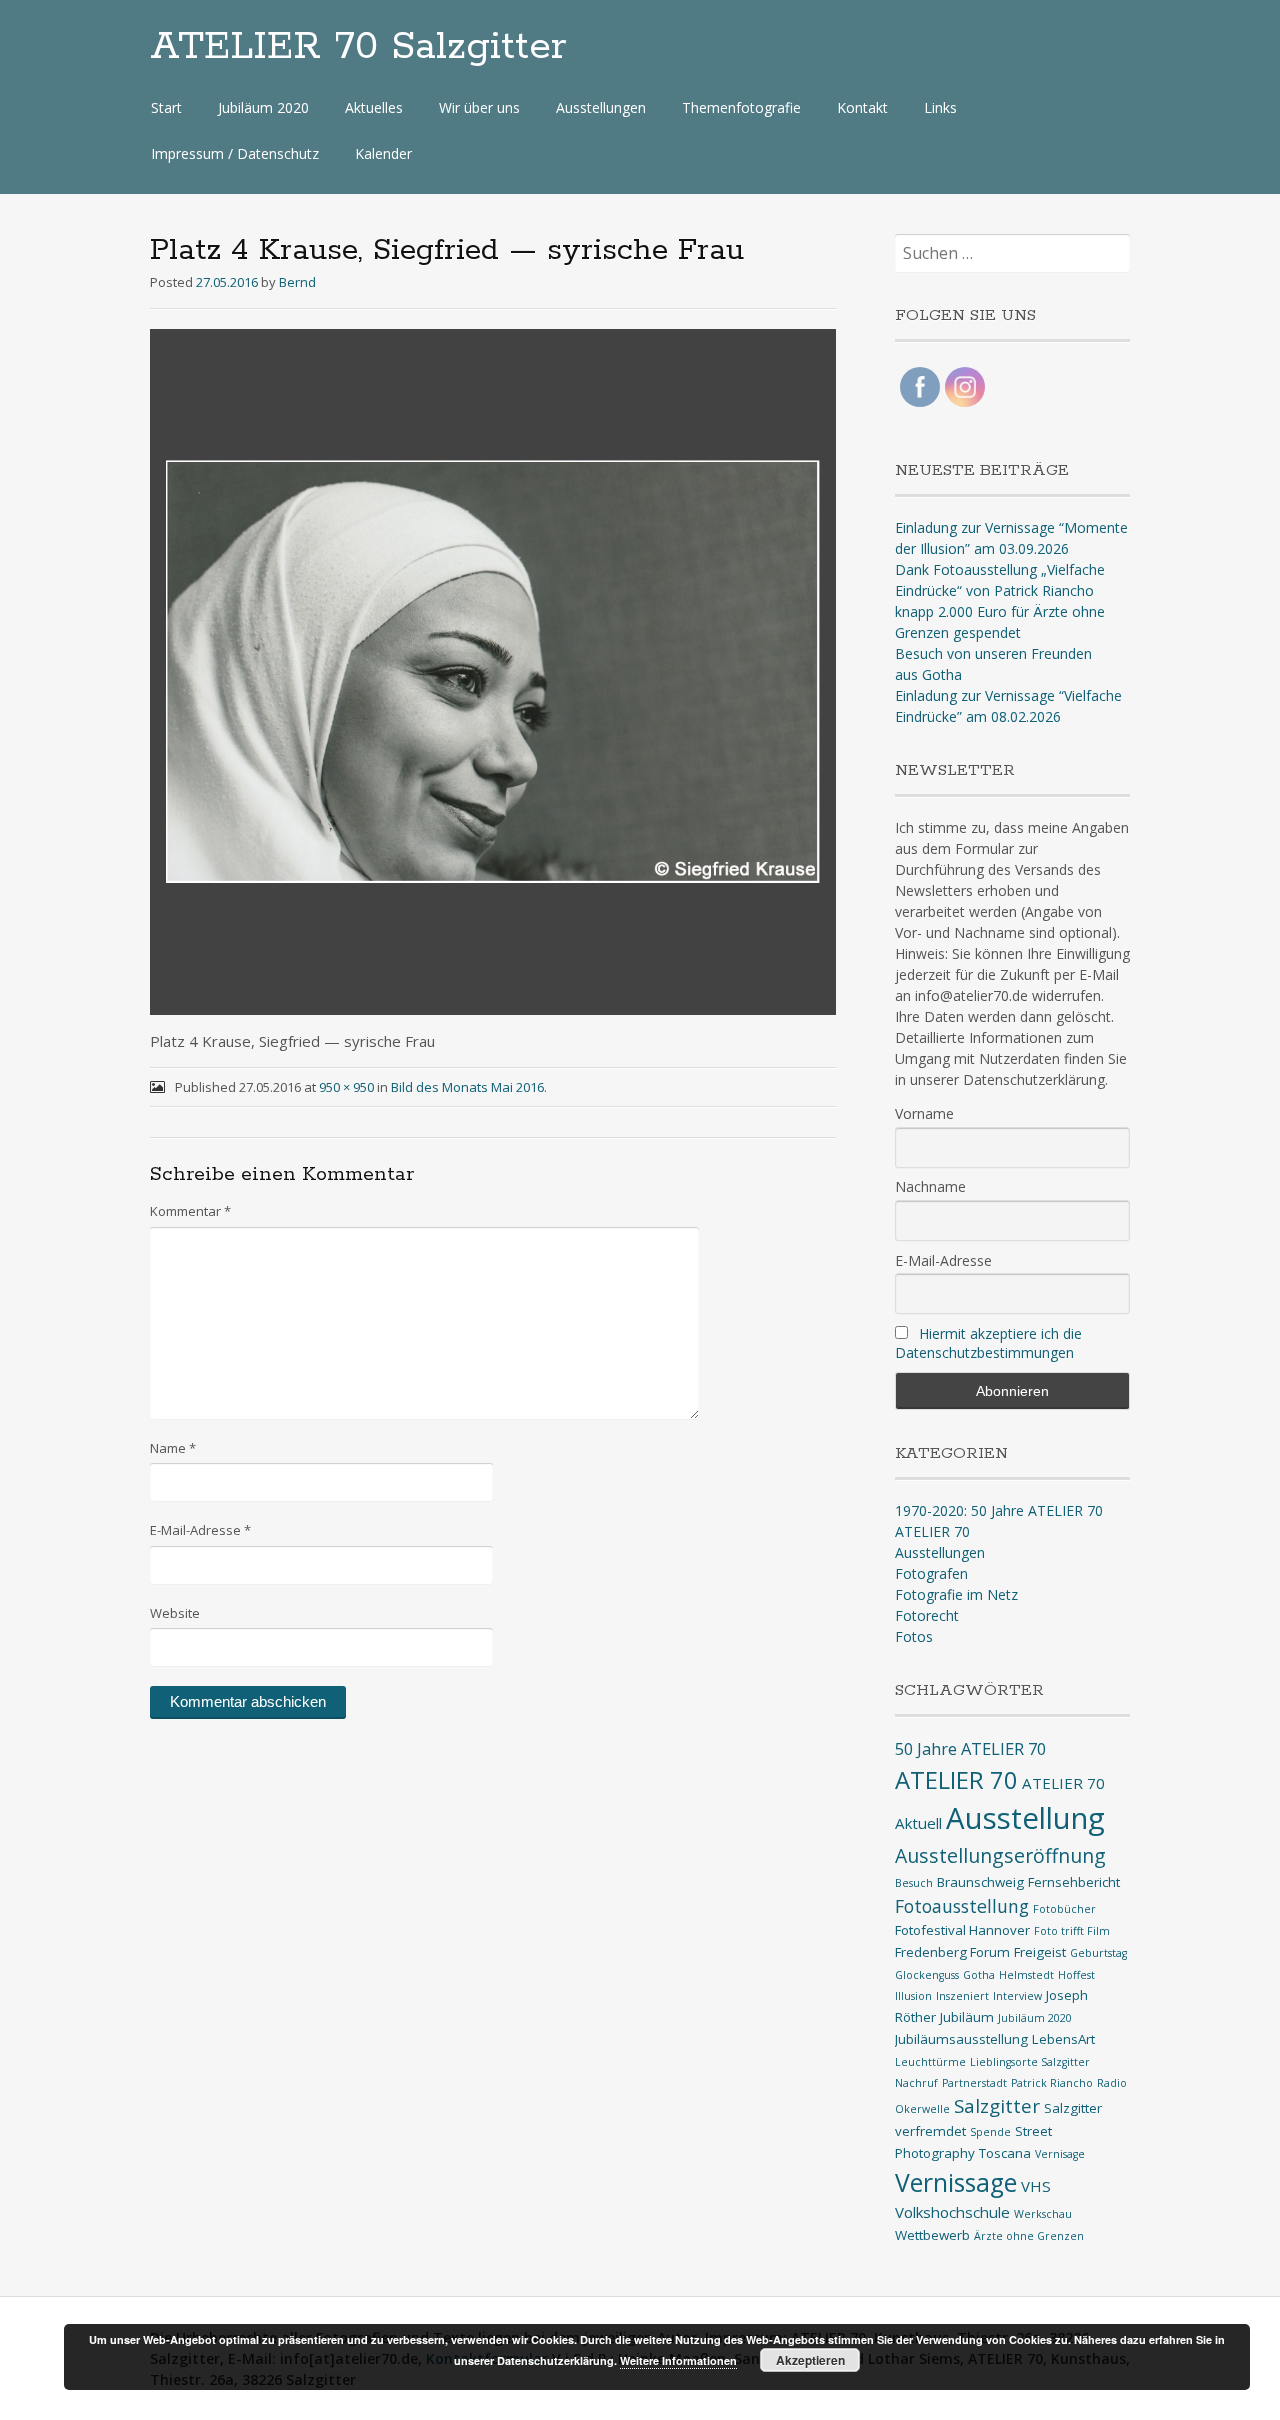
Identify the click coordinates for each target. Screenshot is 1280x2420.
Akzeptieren (810, 2360)
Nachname (930, 1186)
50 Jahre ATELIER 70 (970, 1748)
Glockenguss (927, 1975)
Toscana (1005, 2153)
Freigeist (1040, 1952)
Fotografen (931, 1573)
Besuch (914, 1883)
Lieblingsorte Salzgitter (1030, 2062)
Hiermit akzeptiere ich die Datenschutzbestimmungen (988, 1343)
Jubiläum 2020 (263, 107)
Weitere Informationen (678, 2360)
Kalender (383, 153)
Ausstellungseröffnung (1000, 1855)
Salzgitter (997, 2105)
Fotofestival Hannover (962, 1930)
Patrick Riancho (1052, 2083)
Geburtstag (1098, 1953)
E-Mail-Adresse (200, 1530)
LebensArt (1063, 2039)
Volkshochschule (952, 2212)
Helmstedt (1026, 1975)
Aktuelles (374, 107)
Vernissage (956, 2182)
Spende (990, 2132)
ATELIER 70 (932, 1531)
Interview (1017, 1996)
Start (166, 107)
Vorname (924, 1113)
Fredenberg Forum (952, 1952)
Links (940, 107)
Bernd (297, 282)
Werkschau (1043, 2214)
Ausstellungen (601, 107)
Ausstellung (1025, 1818)
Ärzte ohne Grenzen (1029, 2236)
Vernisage (1060, 2154)
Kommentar (190, 1211)
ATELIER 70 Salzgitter (358, 47)
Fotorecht (927, 1615)
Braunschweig (980, 1882)
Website (175, 1613)
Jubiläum (967, 2017)
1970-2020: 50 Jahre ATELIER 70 (999, 1510)
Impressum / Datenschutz (235, 153)
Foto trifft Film (1072, 1931)
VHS (1036, 2186)
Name (173, 1448)
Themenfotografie (741, 107)
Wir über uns (479, 107)
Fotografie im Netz (956, 1594)
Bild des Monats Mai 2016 (467, 1087)
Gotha (979, 1975)
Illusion (913, 1996)
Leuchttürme (930, 2062)
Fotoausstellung (962, 1906)
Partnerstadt (974, 2083)
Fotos (914, 1636)
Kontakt (862, 107)
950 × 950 (346, 1087)
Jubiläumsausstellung (961, 2039)
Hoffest (1076, 1975)
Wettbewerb (932, 2235)
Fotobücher (1064, 1909)
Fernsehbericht (1074, 1882)
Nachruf (916, 2083)
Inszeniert (962, 1996)
